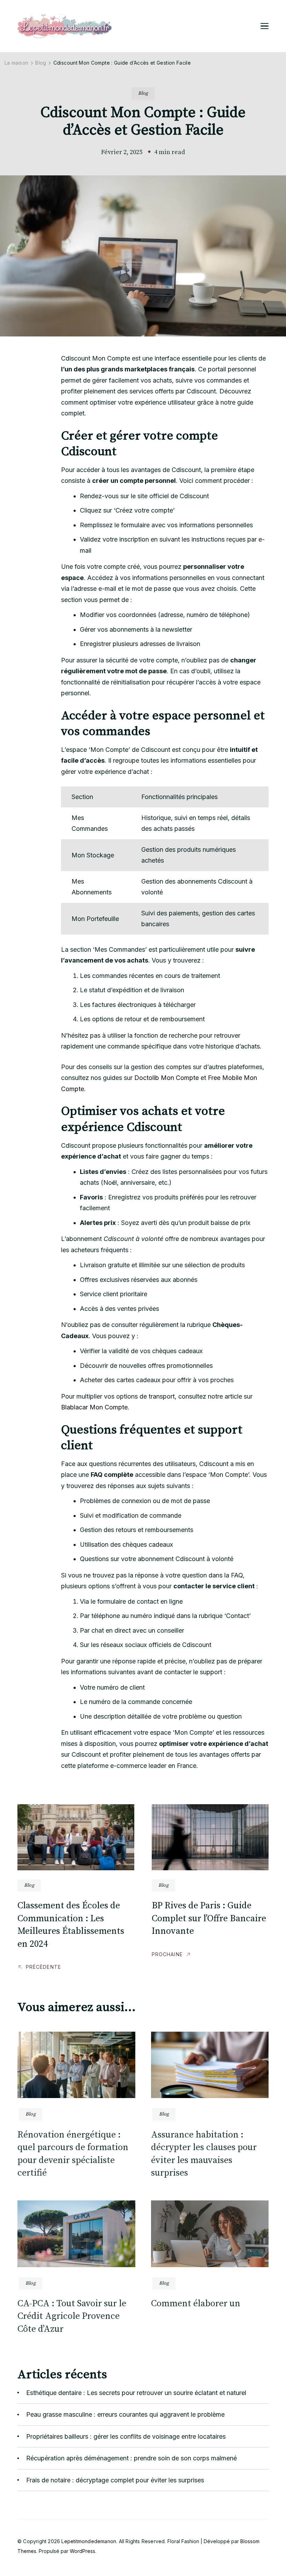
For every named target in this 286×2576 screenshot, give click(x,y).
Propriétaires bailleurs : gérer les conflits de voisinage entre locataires (126, 2436)
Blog (143, 93)
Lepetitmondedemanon (89, 2541)
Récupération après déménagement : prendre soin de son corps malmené (131, 2458)
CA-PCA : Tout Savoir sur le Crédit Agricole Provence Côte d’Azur (72, 2316)
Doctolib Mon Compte (167, 1078)
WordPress (82, 2551)
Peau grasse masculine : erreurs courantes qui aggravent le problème (125, 2414)
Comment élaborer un (196, 2304)
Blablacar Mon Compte (94, 1407)
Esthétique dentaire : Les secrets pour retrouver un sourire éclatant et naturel (136, 2393)
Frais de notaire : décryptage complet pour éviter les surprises (115, 2480)
